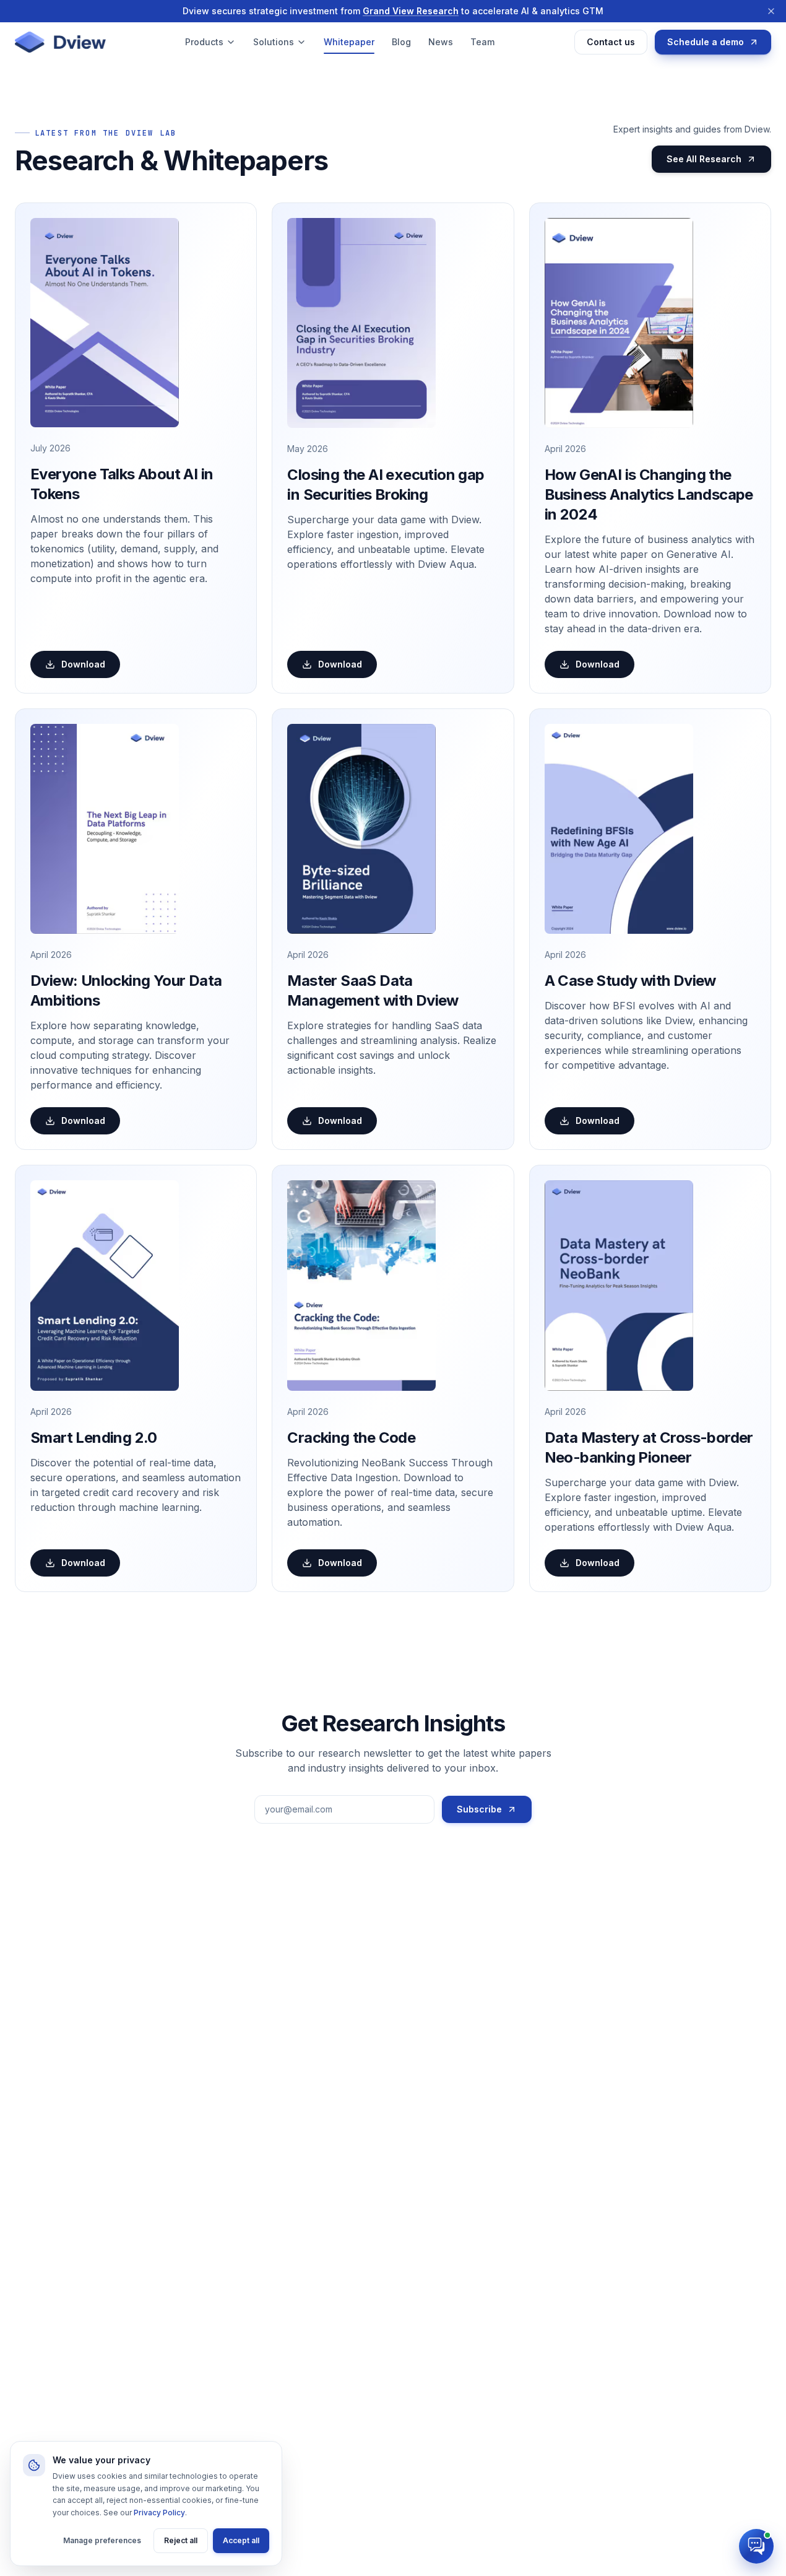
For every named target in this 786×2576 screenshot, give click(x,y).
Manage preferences (102, 2540)
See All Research (704, 159)
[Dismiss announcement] (771, 11)
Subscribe (479, 1809)
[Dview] (60, 42)
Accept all (241, 2540)
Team (482, 42)
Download (83, 664)
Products (204, 42)
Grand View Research (411, 11)
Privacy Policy (159, 2513)
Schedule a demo (706, 42)
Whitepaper (349, 42)
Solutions (274, 42)
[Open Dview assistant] (756, 2546)
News (441, 42)
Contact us (611, 42)
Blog (401, 42)
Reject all (181, 2540)
